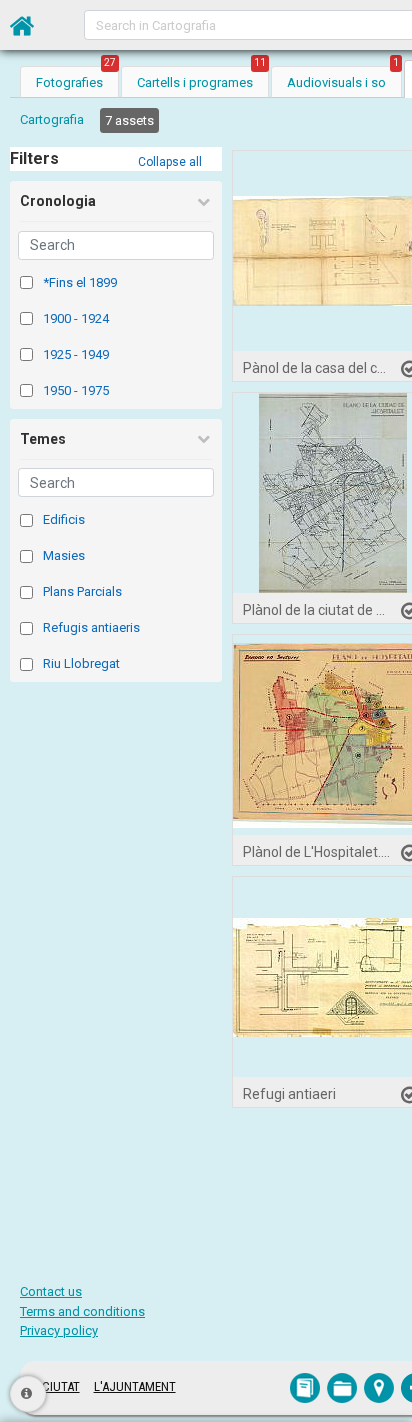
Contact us (51, 1291)
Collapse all (170, 162)
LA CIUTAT (53, 1386)
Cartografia (52, 119)
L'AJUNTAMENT (135, 1386)
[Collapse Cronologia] (203, 202)
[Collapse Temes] (203, 439)
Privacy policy (59, 1330)
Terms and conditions (82, 1311)
